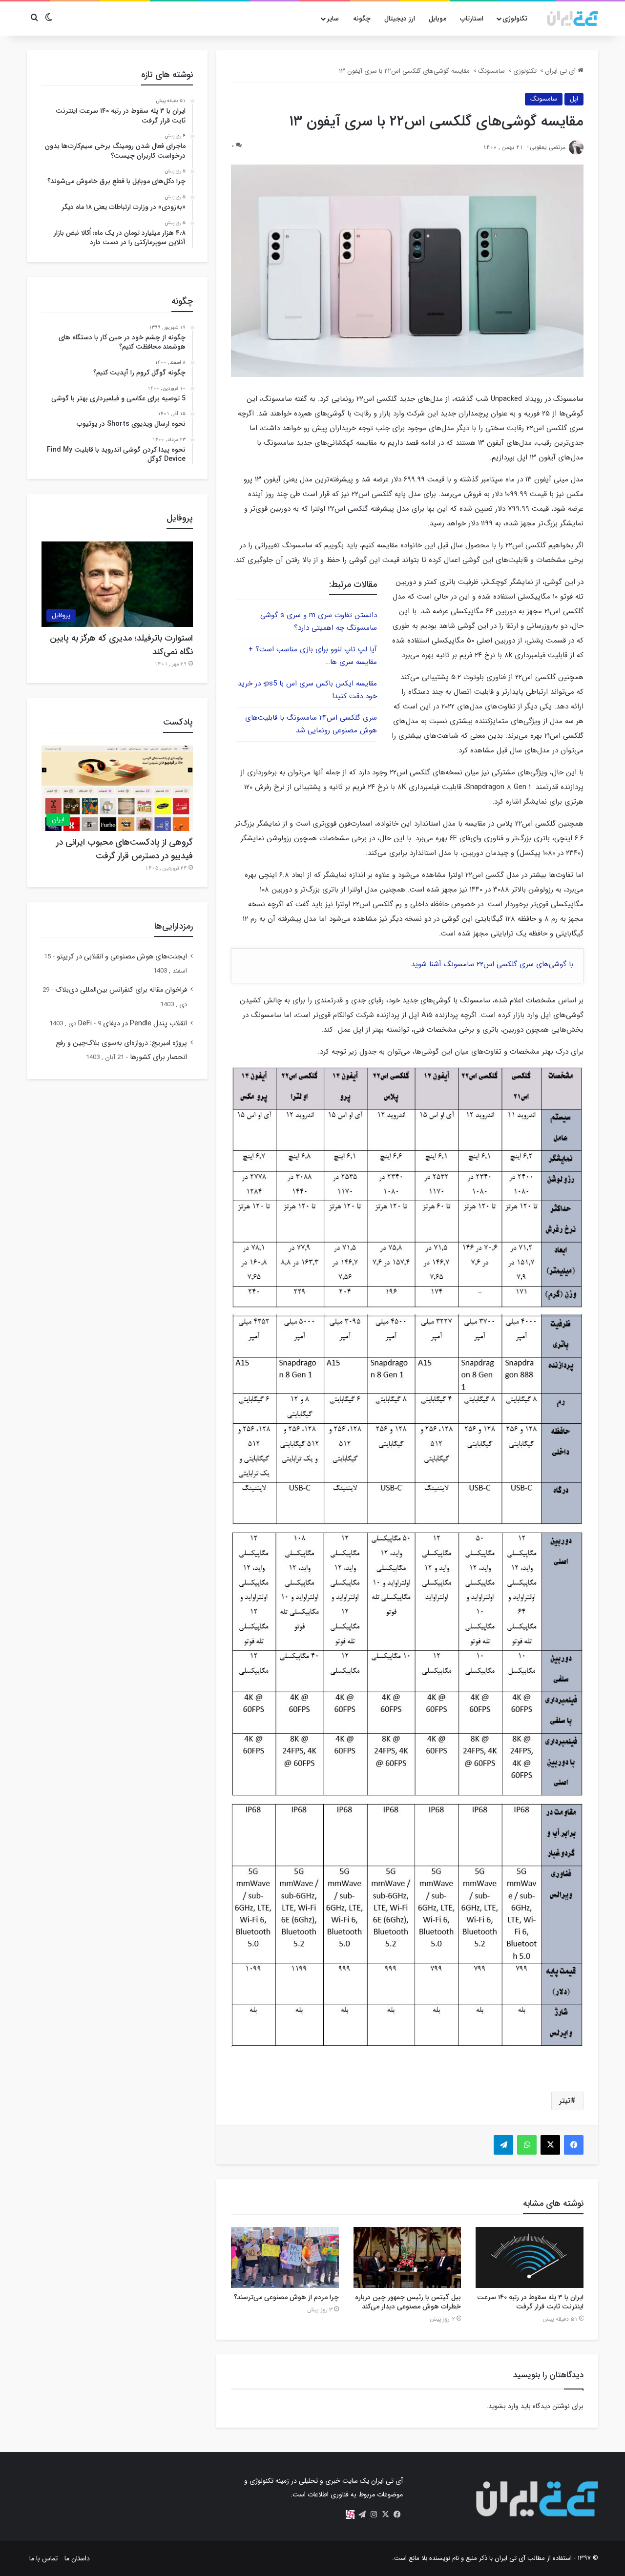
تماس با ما (43, 2558)
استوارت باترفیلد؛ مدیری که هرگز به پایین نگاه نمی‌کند (121, 645)
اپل (574, 99)
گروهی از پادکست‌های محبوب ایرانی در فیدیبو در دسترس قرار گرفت (125, 849)
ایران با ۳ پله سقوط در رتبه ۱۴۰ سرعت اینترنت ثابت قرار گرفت (530, 2302)
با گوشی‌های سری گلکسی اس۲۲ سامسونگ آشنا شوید (492, 964)
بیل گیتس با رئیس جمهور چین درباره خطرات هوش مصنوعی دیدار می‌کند (408, 2302)
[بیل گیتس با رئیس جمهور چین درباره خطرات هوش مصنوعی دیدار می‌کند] (407, 2257)
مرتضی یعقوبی (548, 147)
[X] (385, 2514)
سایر (333, 19)
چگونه (362, 19)
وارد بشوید (503, 2406)
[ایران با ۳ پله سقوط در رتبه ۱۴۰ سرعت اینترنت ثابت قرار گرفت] (530, 2257)
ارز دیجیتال (400, 19)
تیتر (565, 2101)
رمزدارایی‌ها (174, 926)
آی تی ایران (561, 71)
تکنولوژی (515, 19)
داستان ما (77, 2558)
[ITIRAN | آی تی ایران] (573, 19)
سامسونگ (491, 71)
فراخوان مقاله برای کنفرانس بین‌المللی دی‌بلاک (121, 990)
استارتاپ (472, 19)
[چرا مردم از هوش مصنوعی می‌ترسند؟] (285, 2257)
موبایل (437, 19)
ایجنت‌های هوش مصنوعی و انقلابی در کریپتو (122, 957)
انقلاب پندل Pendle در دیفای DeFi (133, 1024)
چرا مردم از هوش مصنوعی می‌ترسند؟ (286, 2297)
